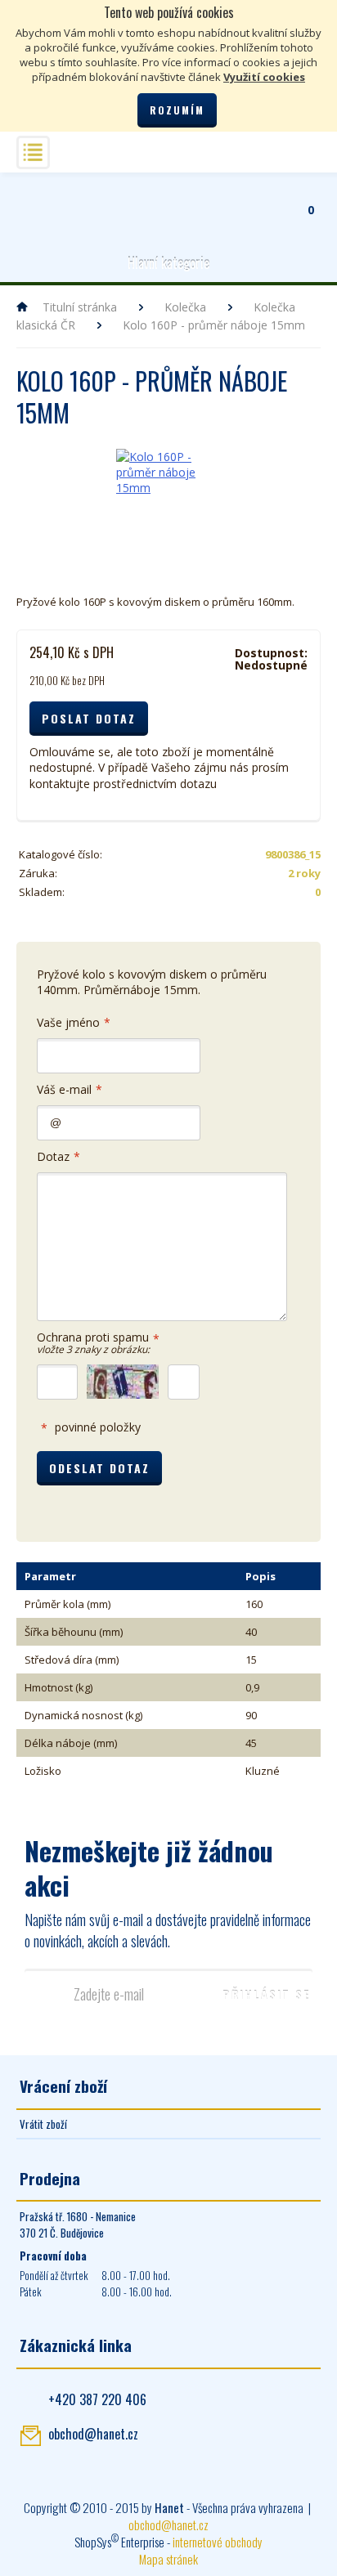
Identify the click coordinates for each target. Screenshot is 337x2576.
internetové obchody (218, 2542)
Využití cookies (264, 77)
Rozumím (177, 110)
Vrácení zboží (63, 2085)
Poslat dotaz (89, 718)
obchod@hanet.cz (93, 2434)
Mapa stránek (168, 2559)
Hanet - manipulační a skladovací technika (37, 201)
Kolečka (185, 307)
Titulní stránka (80, 307)
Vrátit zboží (43, 2124)
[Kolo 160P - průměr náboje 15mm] (168, 501)
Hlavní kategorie (168, 263)
